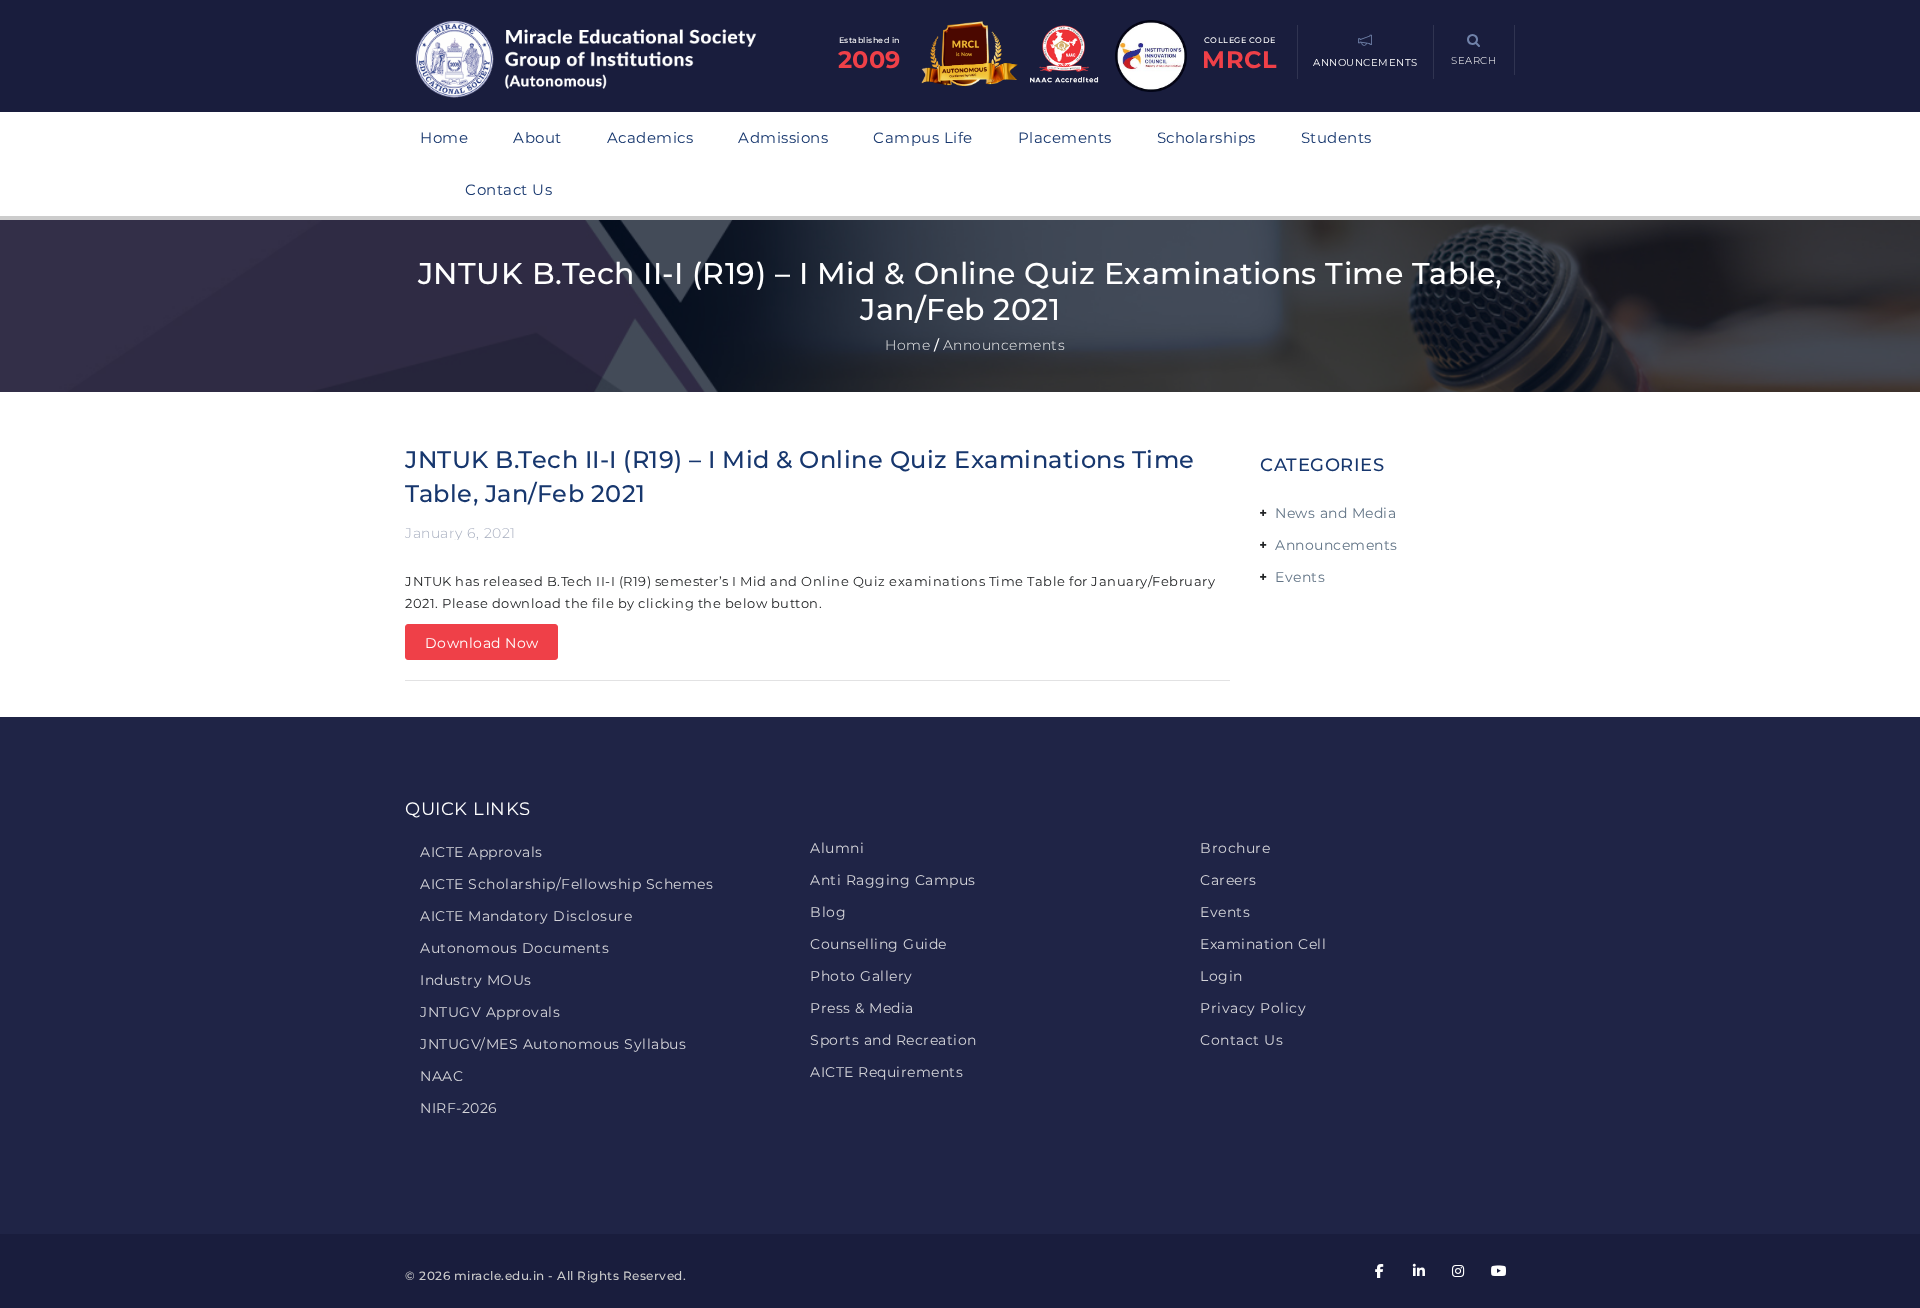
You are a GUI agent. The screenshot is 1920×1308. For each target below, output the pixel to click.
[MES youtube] (1498, 1270)
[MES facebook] (1380, 1270)
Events (1300, 577)
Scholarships (1206, 137)
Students (1336, 137)
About (537, 137)
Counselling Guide (878, 944)
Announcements (1336, 545)
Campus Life (923, 137)
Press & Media (862, 1008)
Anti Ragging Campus (893, 880)
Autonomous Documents (514, 948)
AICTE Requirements (886, 1072)
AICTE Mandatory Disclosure (526, 916)
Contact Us (508, 189)
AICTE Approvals (481, 852)
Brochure (1235, 848)
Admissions (783, 137)
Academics (650, 137)
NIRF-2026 (459, 1108)
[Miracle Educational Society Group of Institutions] (605, 61)
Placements (1065, 137)
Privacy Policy (1253, 1008)
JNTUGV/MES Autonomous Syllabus (553, 1044)
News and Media (1335, 513)
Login (1221, 976)
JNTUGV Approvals (490, 1012)
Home (444, 137)
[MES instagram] (1459, 1270)
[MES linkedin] (1419, 1270)
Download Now (482, 643)
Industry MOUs (476, 980)
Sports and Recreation (893, 1040)
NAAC (441, 1076)
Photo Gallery (861, 976)
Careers (1228, 880)
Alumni (837, 848)
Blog (828, 912)
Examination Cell (1263, 944)
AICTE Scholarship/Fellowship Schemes (566, 884)
